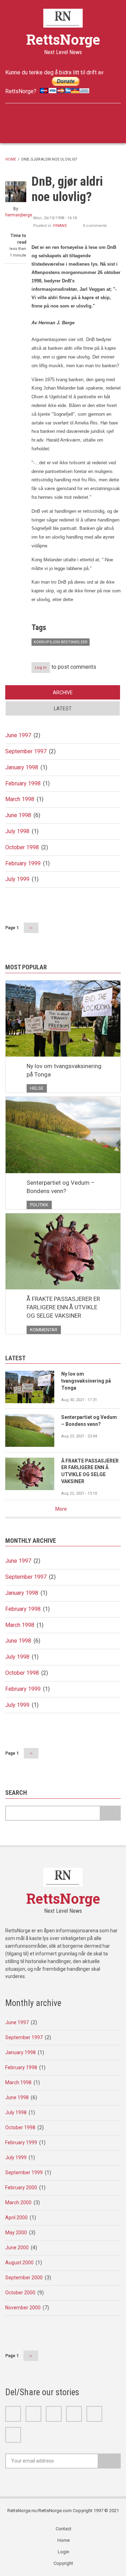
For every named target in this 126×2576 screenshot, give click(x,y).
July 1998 (17, 831)
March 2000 (18, 2203)
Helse (37, 1088)
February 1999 (23, 863)
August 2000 (19, 2263)
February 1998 (23, 783)
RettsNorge (63, 39)
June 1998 (18, 815)
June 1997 (18, 735)
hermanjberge (19, 215)
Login (64, 2552)
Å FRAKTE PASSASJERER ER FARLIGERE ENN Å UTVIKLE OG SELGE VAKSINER (63, 1307)
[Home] (63, 18)
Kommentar (44, 1330)
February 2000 (21, 2188)
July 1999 (17, 879)
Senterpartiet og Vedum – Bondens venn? (61, 1187)
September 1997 (26, 751)
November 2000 (23, 2308)
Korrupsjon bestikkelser (61, 642)
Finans (60, 226)
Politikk (39, 1205)
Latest (63, 709)
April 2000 (16, 2218)
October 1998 (22, 847)
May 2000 (16, 2233)
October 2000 (20, 2293)
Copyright (63, 2563)
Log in (41, 668)
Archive (63, 693)
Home (11, 159)
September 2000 (24, 2278)
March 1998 (20, 799)
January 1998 (22, 767)
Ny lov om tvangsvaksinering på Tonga (64, 1070)
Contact (64, 2529)
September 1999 (24, 2172)
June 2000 (17, 2248)
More (61, 1509)
